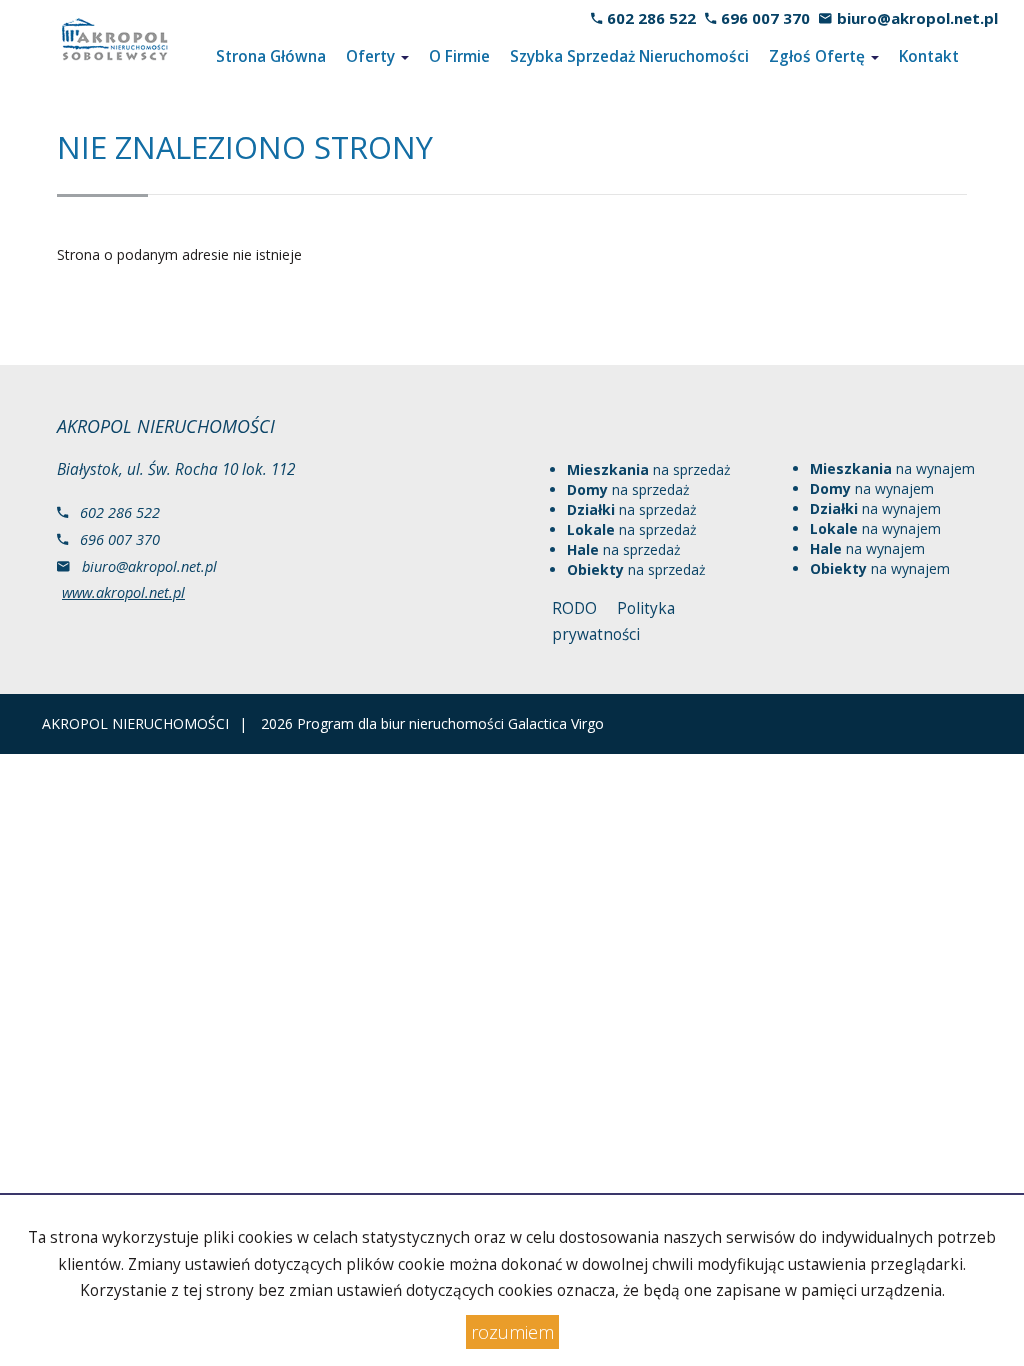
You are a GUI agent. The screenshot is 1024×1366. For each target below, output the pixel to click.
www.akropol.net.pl (123, 592)
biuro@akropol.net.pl (917, 18)
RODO (574, 608)
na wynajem (892, 468)
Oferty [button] (372, 56)
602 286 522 (651, 18)
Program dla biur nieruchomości (402, 723)
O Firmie (459, 56)
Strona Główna (271, 56)
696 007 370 (765, 18)
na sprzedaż (649, 469)
